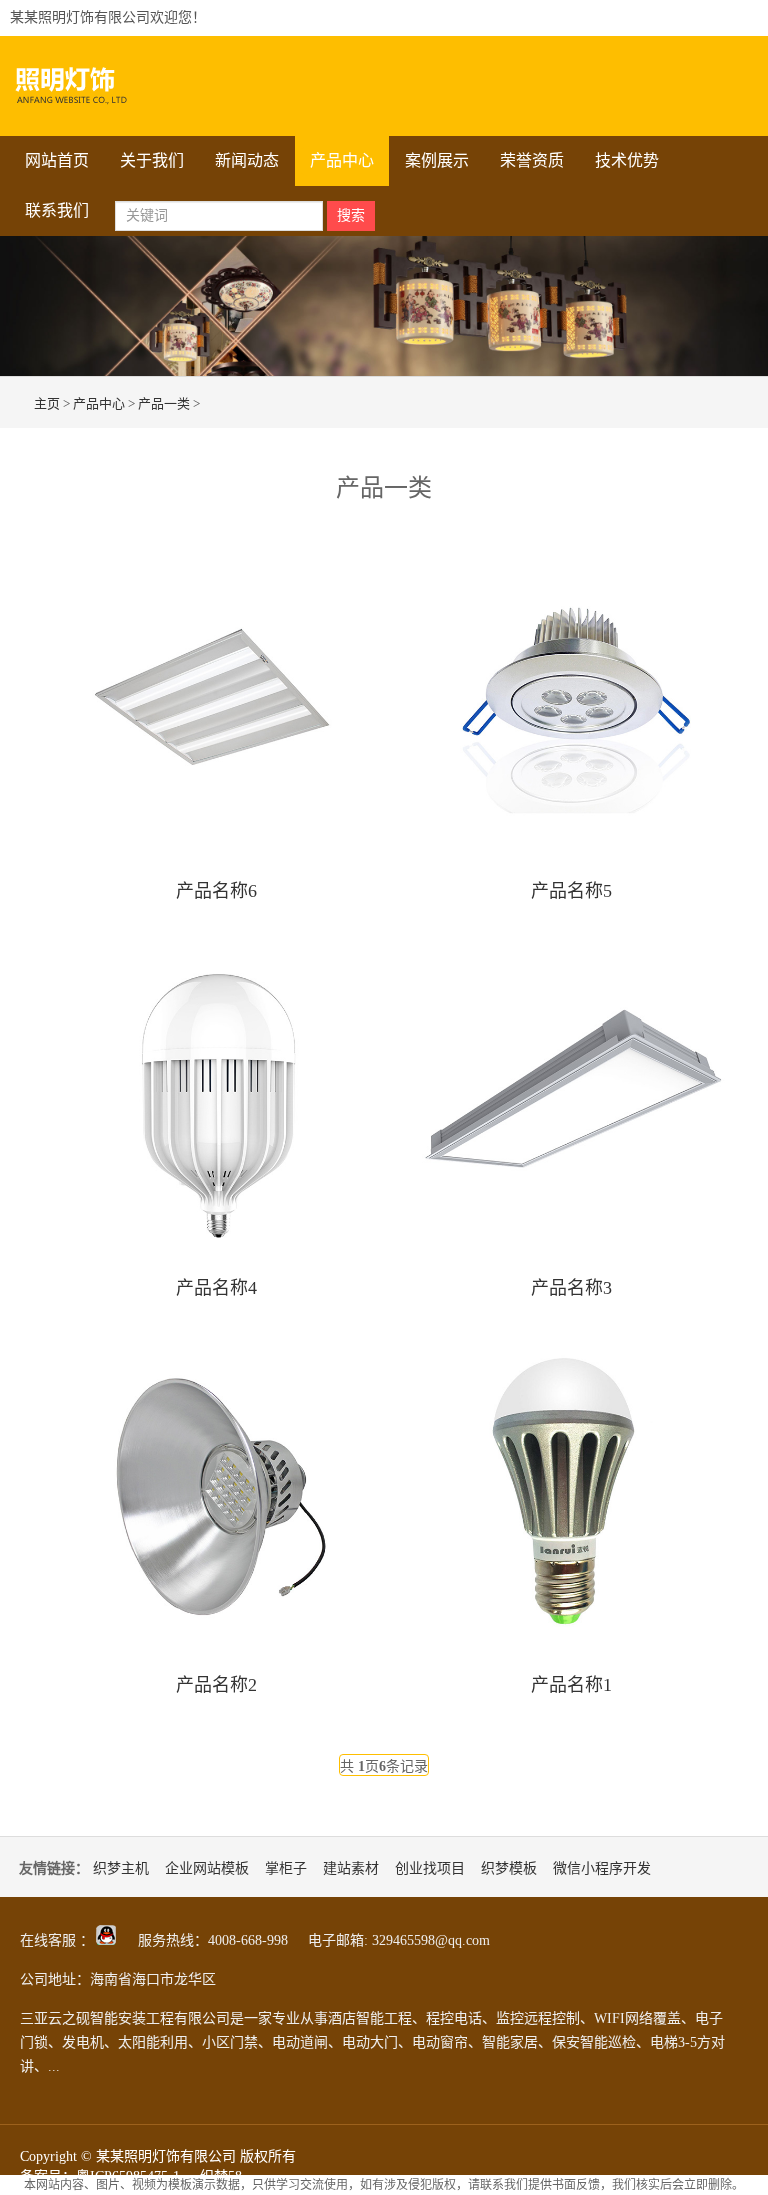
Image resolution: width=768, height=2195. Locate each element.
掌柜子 (286, 1868)
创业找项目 (430, 1868)
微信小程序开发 (602, 1868)
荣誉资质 (532, 160)
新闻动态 (247, 160)
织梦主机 (121, 1868)
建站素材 (351, 1868)
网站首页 (57, 160)
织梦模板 (509, 1868)
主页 (47, 403)
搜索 (351, 215)
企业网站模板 (207, 1868)
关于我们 (152, 160)
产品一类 (164, 403)
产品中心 (342, 160)
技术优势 (627, 160)
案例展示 (437, 160)
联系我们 (57, 210)
